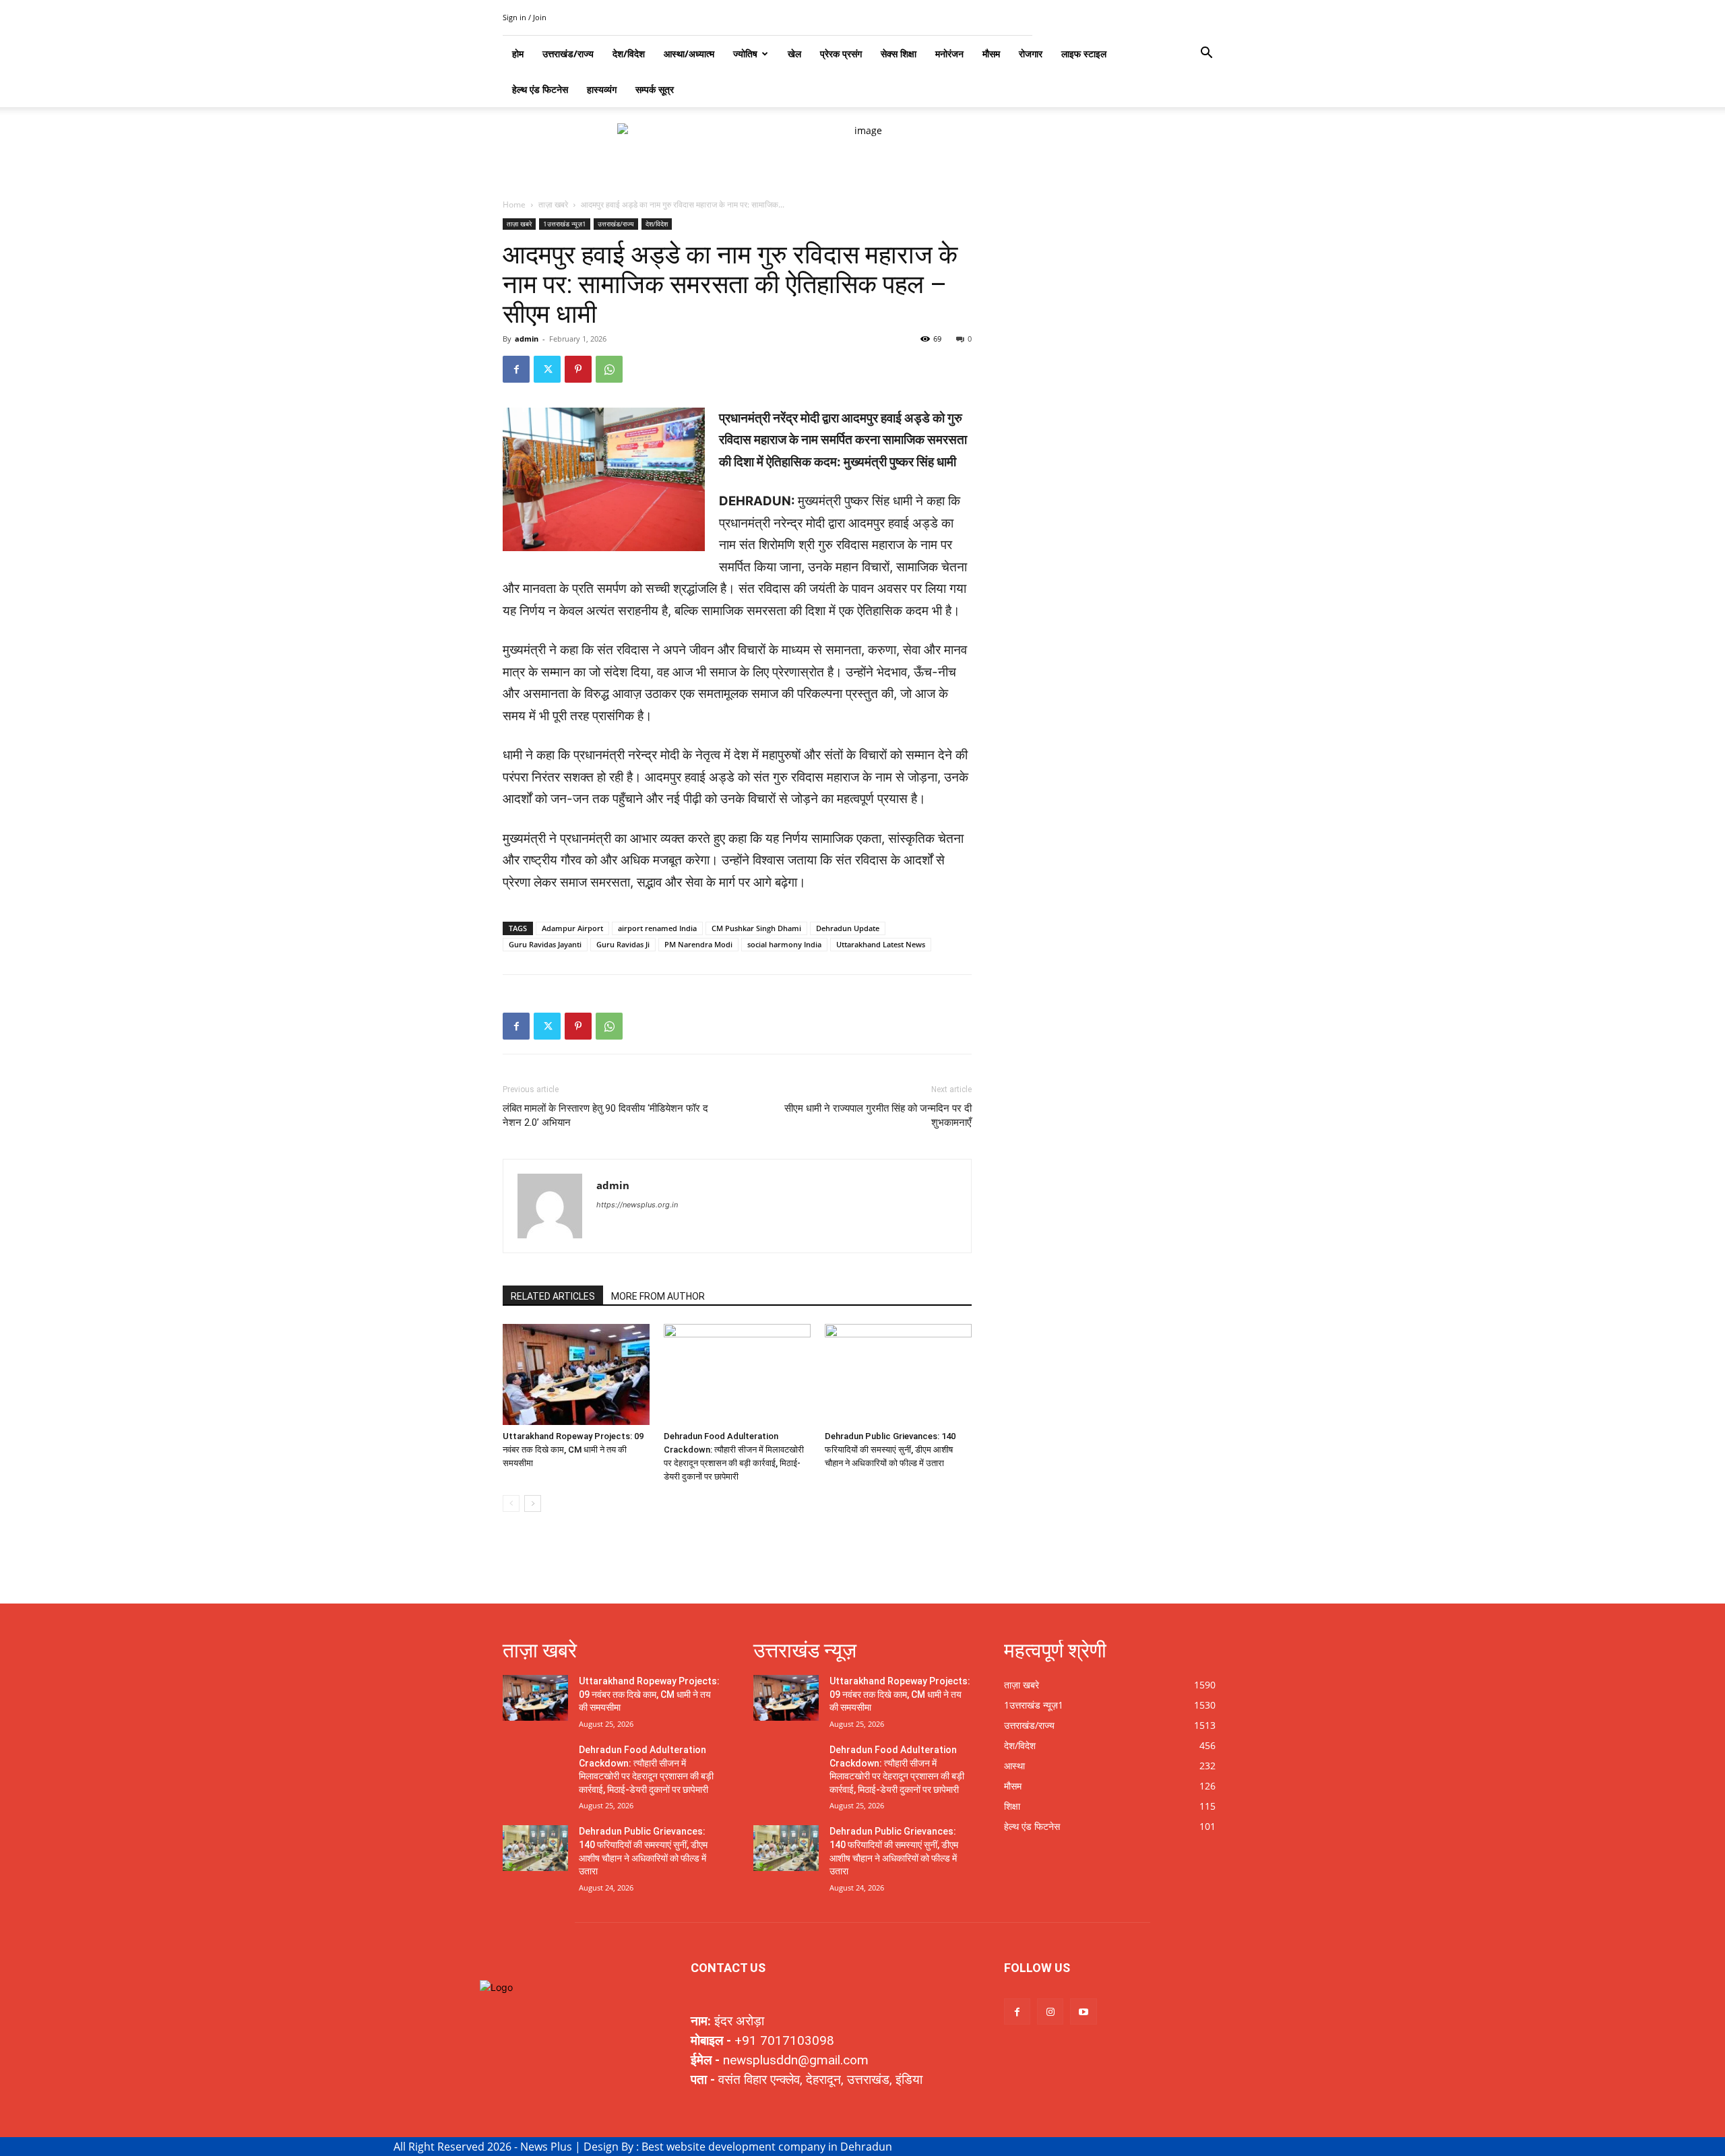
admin (527, 339)
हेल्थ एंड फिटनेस (540, 89)
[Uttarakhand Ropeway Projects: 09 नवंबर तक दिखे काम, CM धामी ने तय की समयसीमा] (576, 1374)
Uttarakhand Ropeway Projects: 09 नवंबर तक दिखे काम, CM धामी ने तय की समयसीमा (573, 1450)
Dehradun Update (848, 928)
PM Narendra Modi (698, 944)
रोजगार (1031, 54)
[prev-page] (511, 1503)
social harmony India (784, 944)
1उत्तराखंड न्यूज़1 (565, 224)
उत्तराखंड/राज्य (616, 224)
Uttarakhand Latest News (881, 944)
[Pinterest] (578, 369)
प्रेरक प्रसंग (841, 54)
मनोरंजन (949, 54)
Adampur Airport (572, 928)
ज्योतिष (745, 54)
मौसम (991, 54)
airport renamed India (657, 928)
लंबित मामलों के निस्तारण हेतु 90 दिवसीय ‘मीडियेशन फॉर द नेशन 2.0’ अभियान (605, 1115)
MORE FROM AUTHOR (658, 1296)
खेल (794, 54)
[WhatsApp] (609, 369)
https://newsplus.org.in (637, 1205)
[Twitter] (547, 369)
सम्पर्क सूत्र (655, 89)
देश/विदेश (657, 224)
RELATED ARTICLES (553, 1296)
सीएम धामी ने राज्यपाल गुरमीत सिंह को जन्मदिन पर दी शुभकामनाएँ (878, 1115)
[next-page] (533, 1503)
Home (514, 204)
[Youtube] (1083, 2011)
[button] (1206, 54)
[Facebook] (516, 369)
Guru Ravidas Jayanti (545, 944)
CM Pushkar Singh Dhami (756, 928)
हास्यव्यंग (602, 89)
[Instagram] (1050, 2011)
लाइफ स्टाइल (1084, 54)
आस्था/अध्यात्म (689, 54)
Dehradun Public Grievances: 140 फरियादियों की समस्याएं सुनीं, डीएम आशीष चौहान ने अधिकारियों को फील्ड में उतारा (890, 1450)
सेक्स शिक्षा (899, 54)
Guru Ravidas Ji (623, 944)
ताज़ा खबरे (553, 204)
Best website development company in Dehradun (767, 2147)
